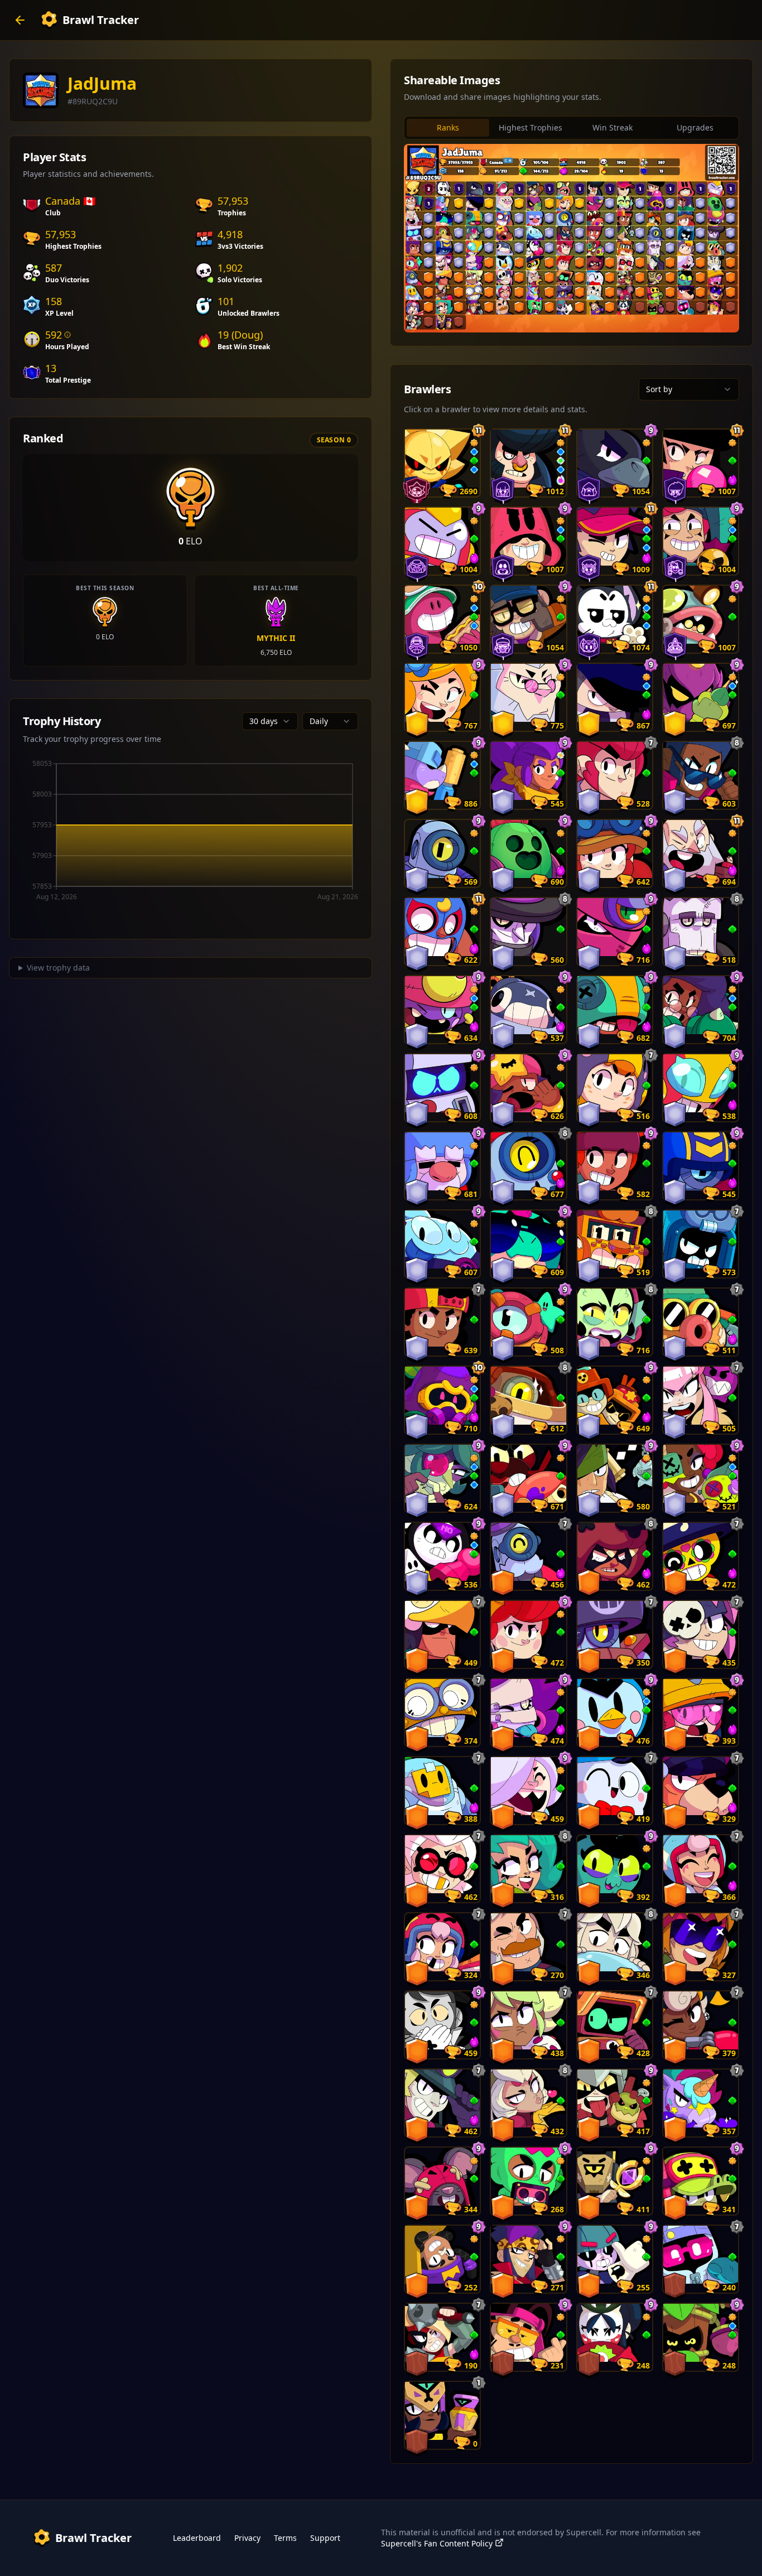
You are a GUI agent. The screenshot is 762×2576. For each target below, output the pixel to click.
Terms (285, 2538)
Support (325, 2538)
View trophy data (58, 968)
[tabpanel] (571, 238)
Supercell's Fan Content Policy (437, 2543)
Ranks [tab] (448, 127)
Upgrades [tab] (695, 127)
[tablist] (571, 128)
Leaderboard (197, 2538)
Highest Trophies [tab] (530, 127)
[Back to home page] (20, 20)
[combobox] (270, 721)
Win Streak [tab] (613, 127)
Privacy (247, 2538)
